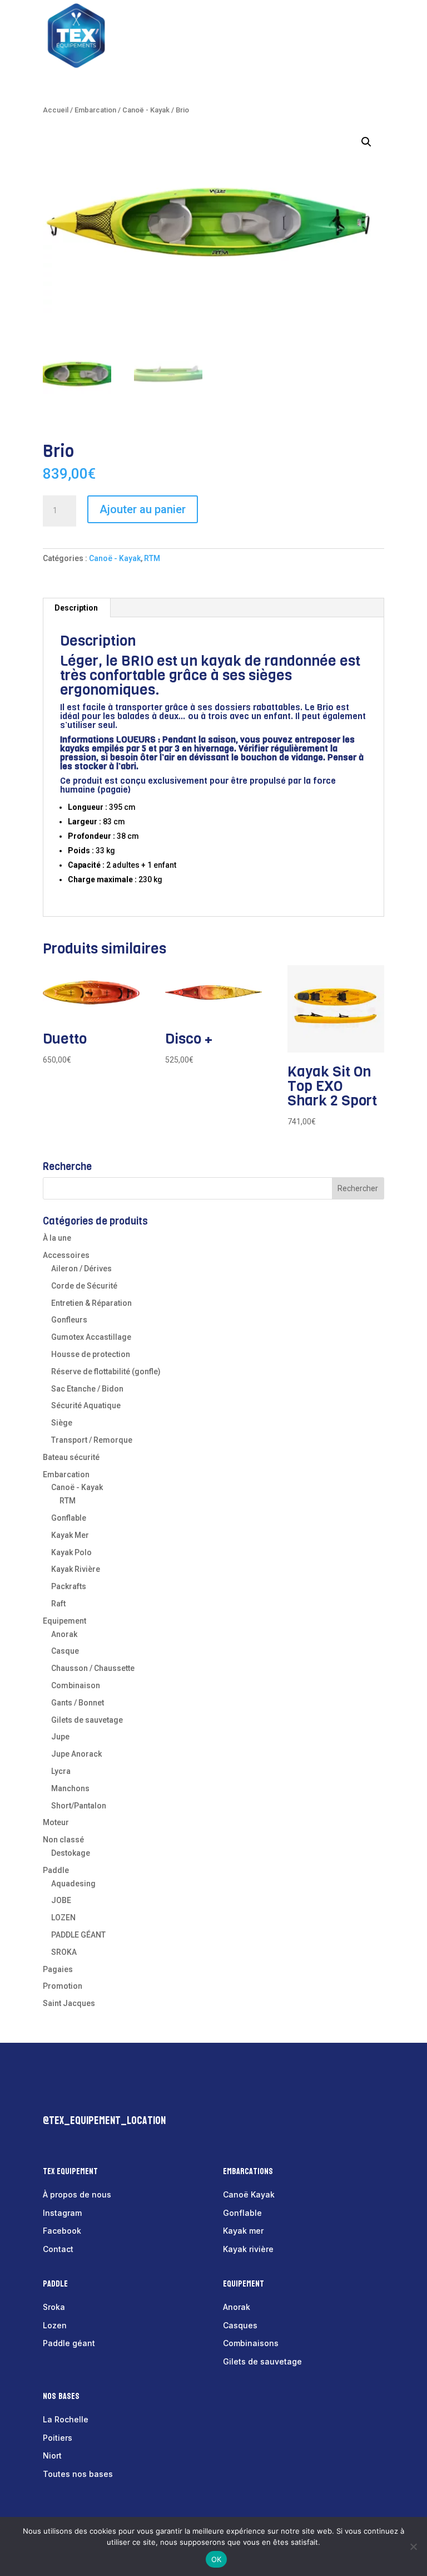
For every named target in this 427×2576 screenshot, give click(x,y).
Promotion (63, 1986)
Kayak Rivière (76, 1569)
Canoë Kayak (249, 2194)
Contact (58, 2249)
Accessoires (66, 1255)
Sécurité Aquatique (86, 1405)
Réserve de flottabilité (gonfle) (106, 1371)
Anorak (64, 1634)
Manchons (70, 1788)
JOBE (61, 1900)
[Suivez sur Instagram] (74, 2096)
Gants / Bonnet (78, 1703)
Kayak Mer (70, 1535)
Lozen (55, 2325)
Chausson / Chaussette (93, 1668)
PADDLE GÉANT (78, 1935)
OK (217, 2559)
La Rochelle (66, 2419)
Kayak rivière (248, 2249)
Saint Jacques (69, 2003)
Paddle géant (69, 2343)
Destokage (71, 1853)
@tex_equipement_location (104, 2121)
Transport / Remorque (92, 1440)
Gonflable (69, 1518)
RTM (152, 558)
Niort (52, 2455)
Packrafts (69, 1586)
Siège (62, 1423)
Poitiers (58, 2438)
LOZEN (63, 1918)
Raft (58, 1604)
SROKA (64, 1952)
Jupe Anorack (76, 1754)
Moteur (56, 1822)
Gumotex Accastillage (91, 1337)
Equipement (64, 1621)
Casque (65, 1651)
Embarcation (95, 110)
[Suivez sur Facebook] (52, 2096)
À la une (57, 1238)
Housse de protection (91, 1354)
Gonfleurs (69, 1320)
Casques (240, 2325)
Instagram (62, 2213)
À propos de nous (77, 2194)
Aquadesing (73, 1884)
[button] (366, 142)
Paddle (56, 1870)
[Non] (413, 2546)
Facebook (62, 2231)
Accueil (56, 110)
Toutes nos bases (78, 2474)
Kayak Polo (71, 1552)
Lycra (61, 1771)
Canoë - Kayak (146, 110)
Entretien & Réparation (91, 1303)
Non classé (63, 1840)
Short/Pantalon (79, 1806)
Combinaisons (251, 2343)
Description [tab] (76, 608)
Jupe (60, 1737)
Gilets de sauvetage (87, 1720)
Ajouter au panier (143, 509)
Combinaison (76, 1685)
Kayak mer (243, 2231)
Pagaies (58, 1969)
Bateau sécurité (71, 1457)
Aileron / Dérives (81, 1269)
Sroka (54, 2307)
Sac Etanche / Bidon (87, 1389)
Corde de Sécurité (84, 1286)
